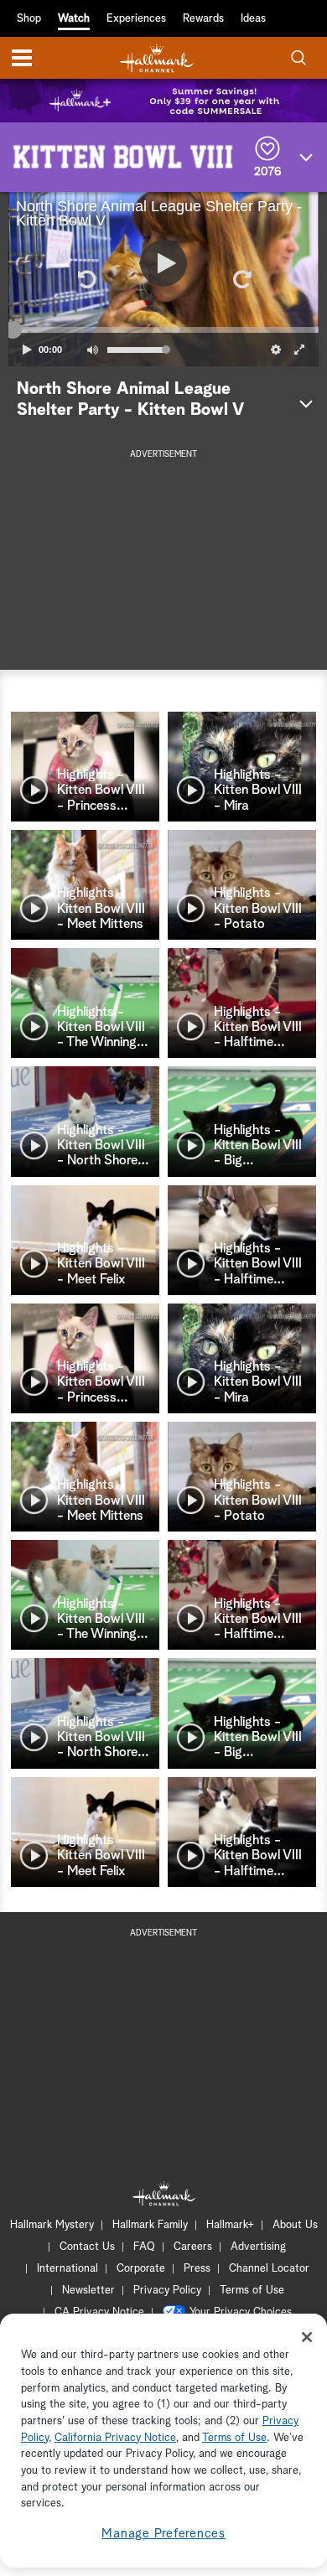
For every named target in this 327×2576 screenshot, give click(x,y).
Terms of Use (252, 2291)
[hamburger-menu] (22, 58)
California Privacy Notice (115, 2438)
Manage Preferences (163, 2534)
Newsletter (88, 2291)
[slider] (163, 330)
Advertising (258, 2247)
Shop (29, 19)
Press (197, 2269)
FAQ (144, 2247)
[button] (86, 279)
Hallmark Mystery (52, 2225)
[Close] (307, 2337)
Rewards (203, 19)
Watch (74, 19)
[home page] (157, 58)
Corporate (141, 2269)
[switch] (92, 350)
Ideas (253, 19)
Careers (193, 2247)
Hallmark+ (230, 2225)
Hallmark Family (150, 2225)
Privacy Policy (167, 2291)
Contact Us (87, 2247)
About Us (295, 2225)
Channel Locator (269, 2269)
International (67, 2269)
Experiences (136, 19)
